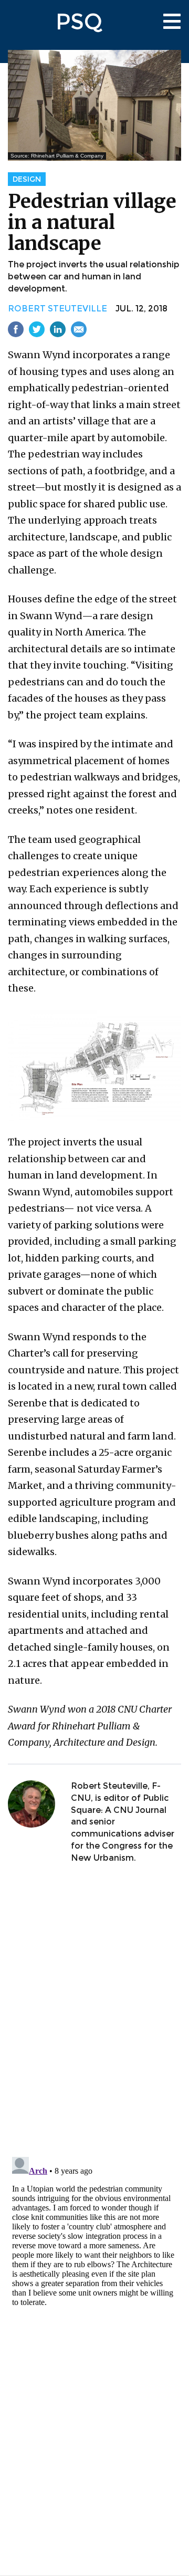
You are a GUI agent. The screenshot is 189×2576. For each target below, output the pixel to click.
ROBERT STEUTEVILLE (57, 309)
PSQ (79, 22)
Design (27, 179)
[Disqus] (94, 2011)
